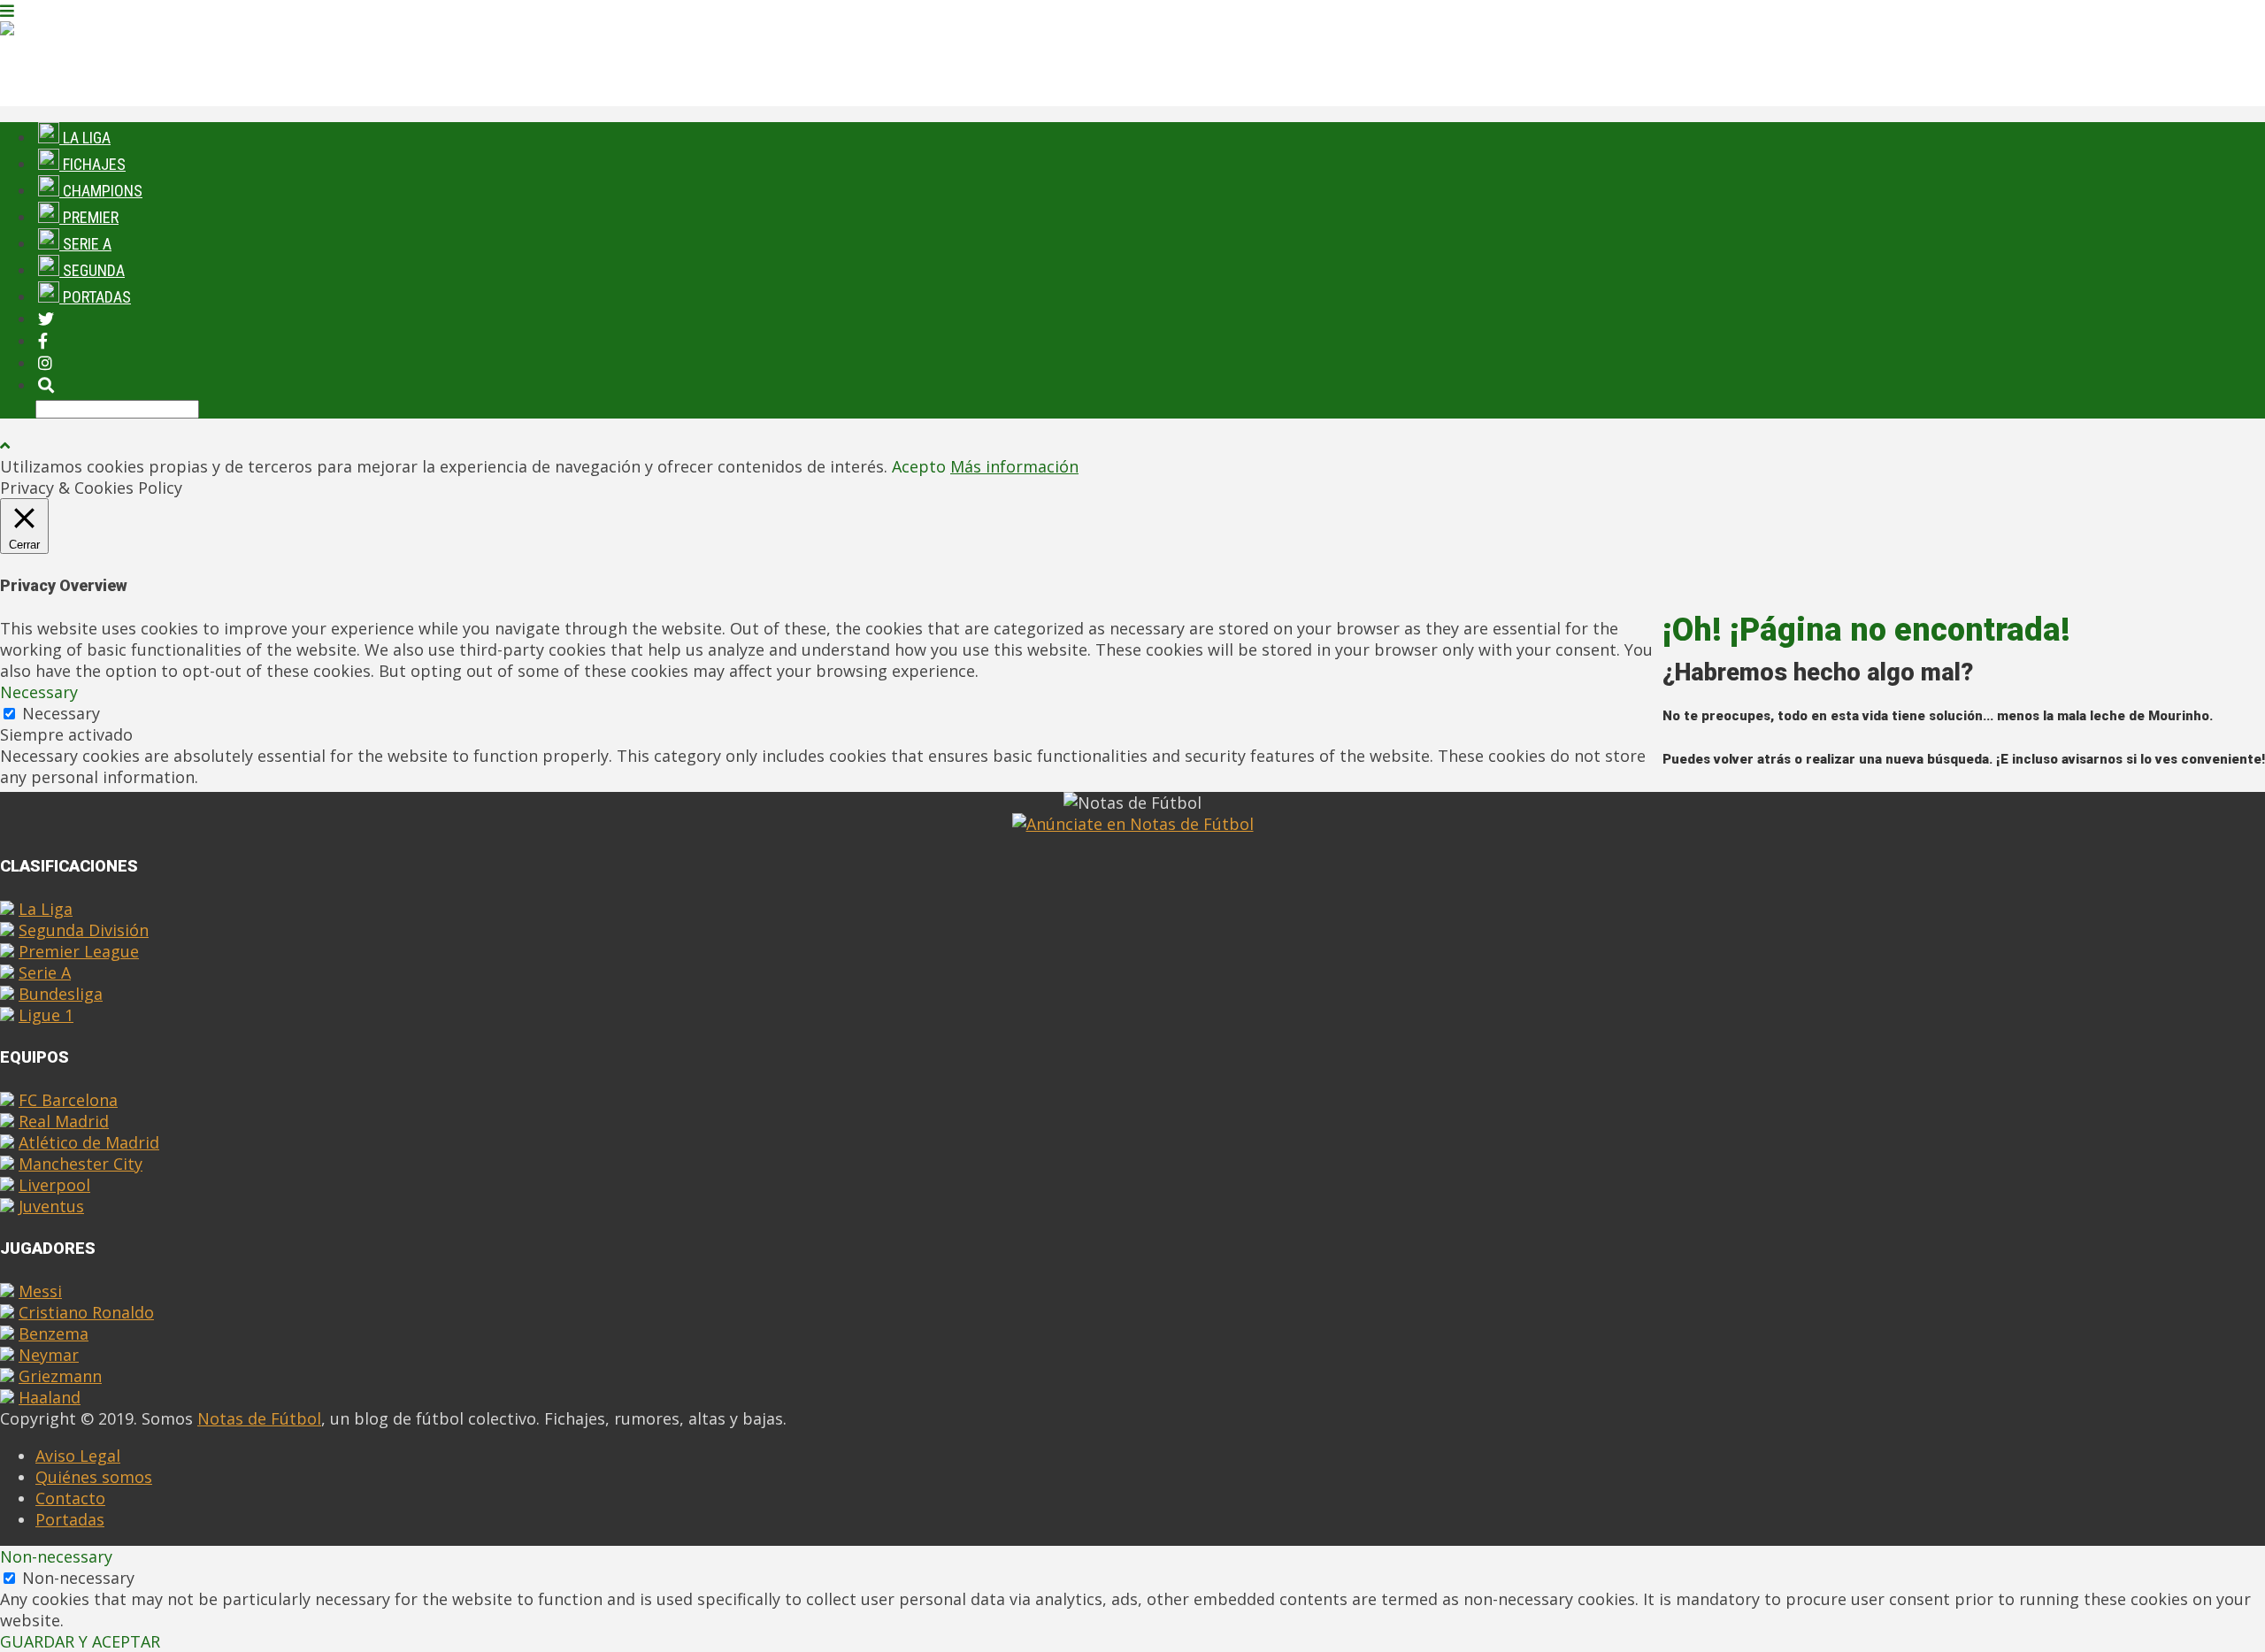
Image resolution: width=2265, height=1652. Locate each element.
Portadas (95, 297)
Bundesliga (61, 994)
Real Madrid (64, 1121)
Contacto (70, 1498)
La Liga (46, 909)
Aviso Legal (78, 1456)
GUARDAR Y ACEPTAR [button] (80, 1641)
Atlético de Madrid (89, 1142)
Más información (1014, 466)
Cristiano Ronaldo (86, 1312)
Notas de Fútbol (259, 1418)
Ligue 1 (46, 1015)
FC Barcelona (68, 1100)
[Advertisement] (1964, 514)
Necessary (61, 713)
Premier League (79, 951)
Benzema (54, 1333)
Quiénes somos (94, 1477)
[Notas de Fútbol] (66, 31)
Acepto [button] (919, 466)
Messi (40, 1291)
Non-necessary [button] (56, 1556)
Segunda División (84, 930)
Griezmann (60, 1376)
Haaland (50, 1397)
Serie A (45, 972)
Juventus (51, 1206)
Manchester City (81, 1164)
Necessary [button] (39, 692)
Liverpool (54, 1185)
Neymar (49, 1355)
